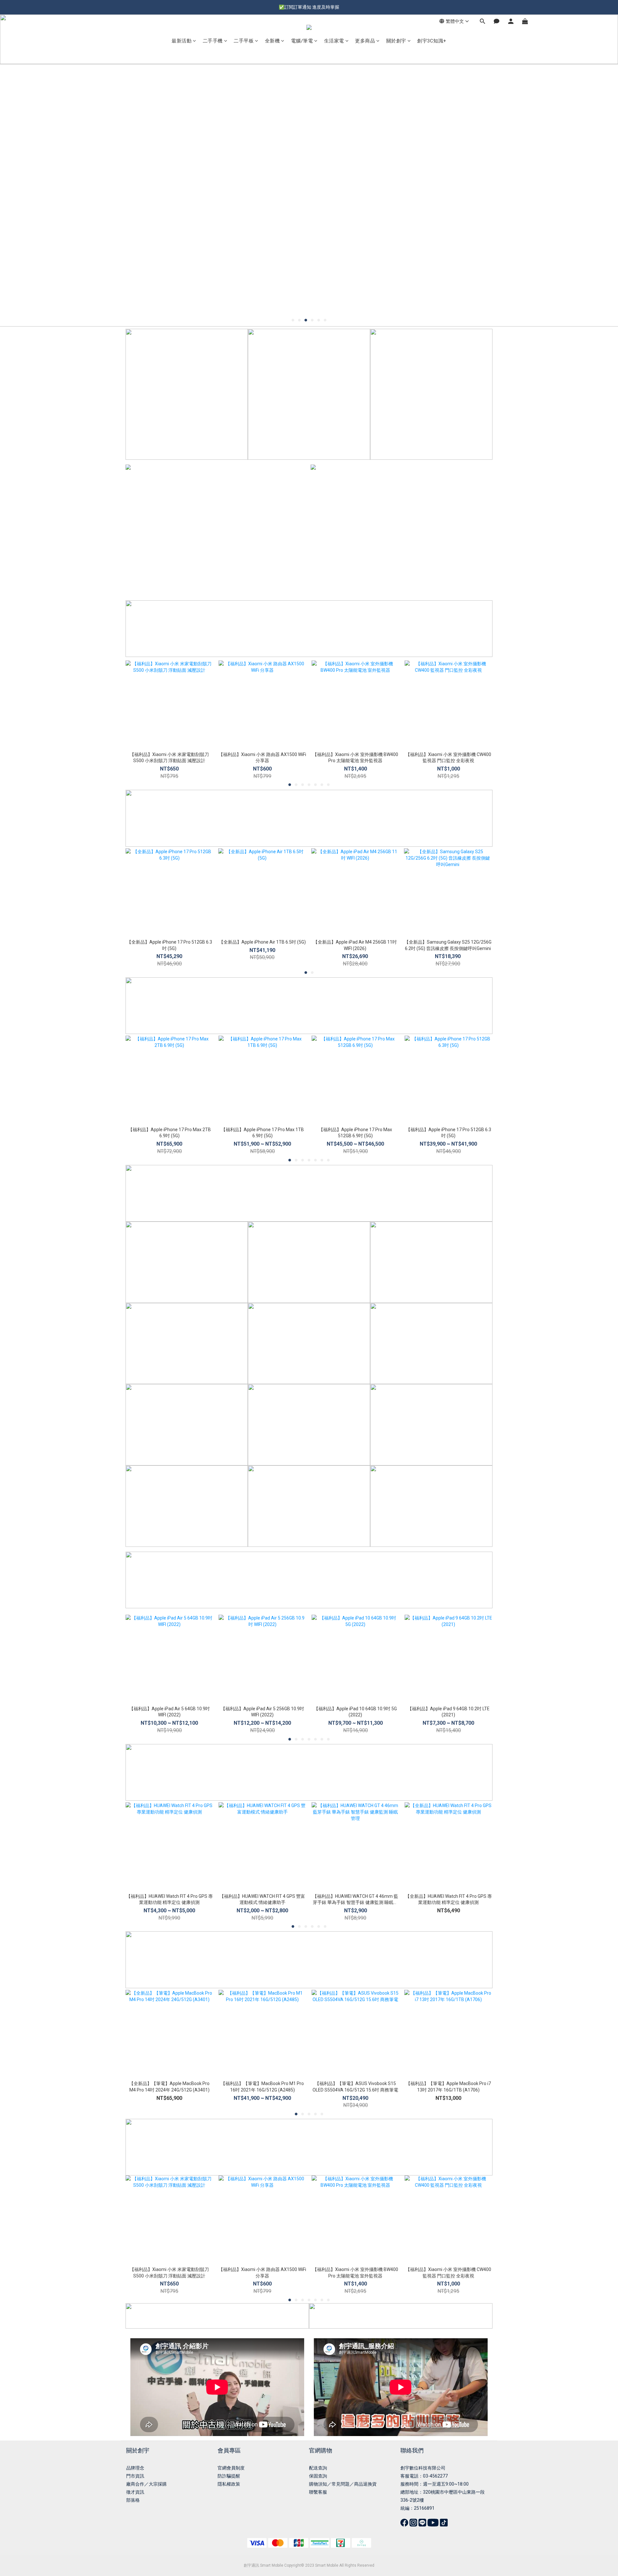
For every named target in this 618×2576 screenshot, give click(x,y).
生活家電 (334, 41)
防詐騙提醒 (229, 2476)
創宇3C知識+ (432, 41)
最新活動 (182, 41)
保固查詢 (318, 2476)
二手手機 (213, 41)
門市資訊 (135, 2476)
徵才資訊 (135, 2492)
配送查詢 (318, 2468)
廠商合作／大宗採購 (146, 2484)
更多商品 (365, 41)
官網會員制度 (231, 2468)
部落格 (133, 2500)
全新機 (272, 41)
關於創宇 (396, 41)
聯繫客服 (318, 2492)
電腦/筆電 (302, 41)
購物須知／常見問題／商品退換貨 (343, 2484)
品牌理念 (135, 2468)
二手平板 (244, 41)
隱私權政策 (229, 2484)
